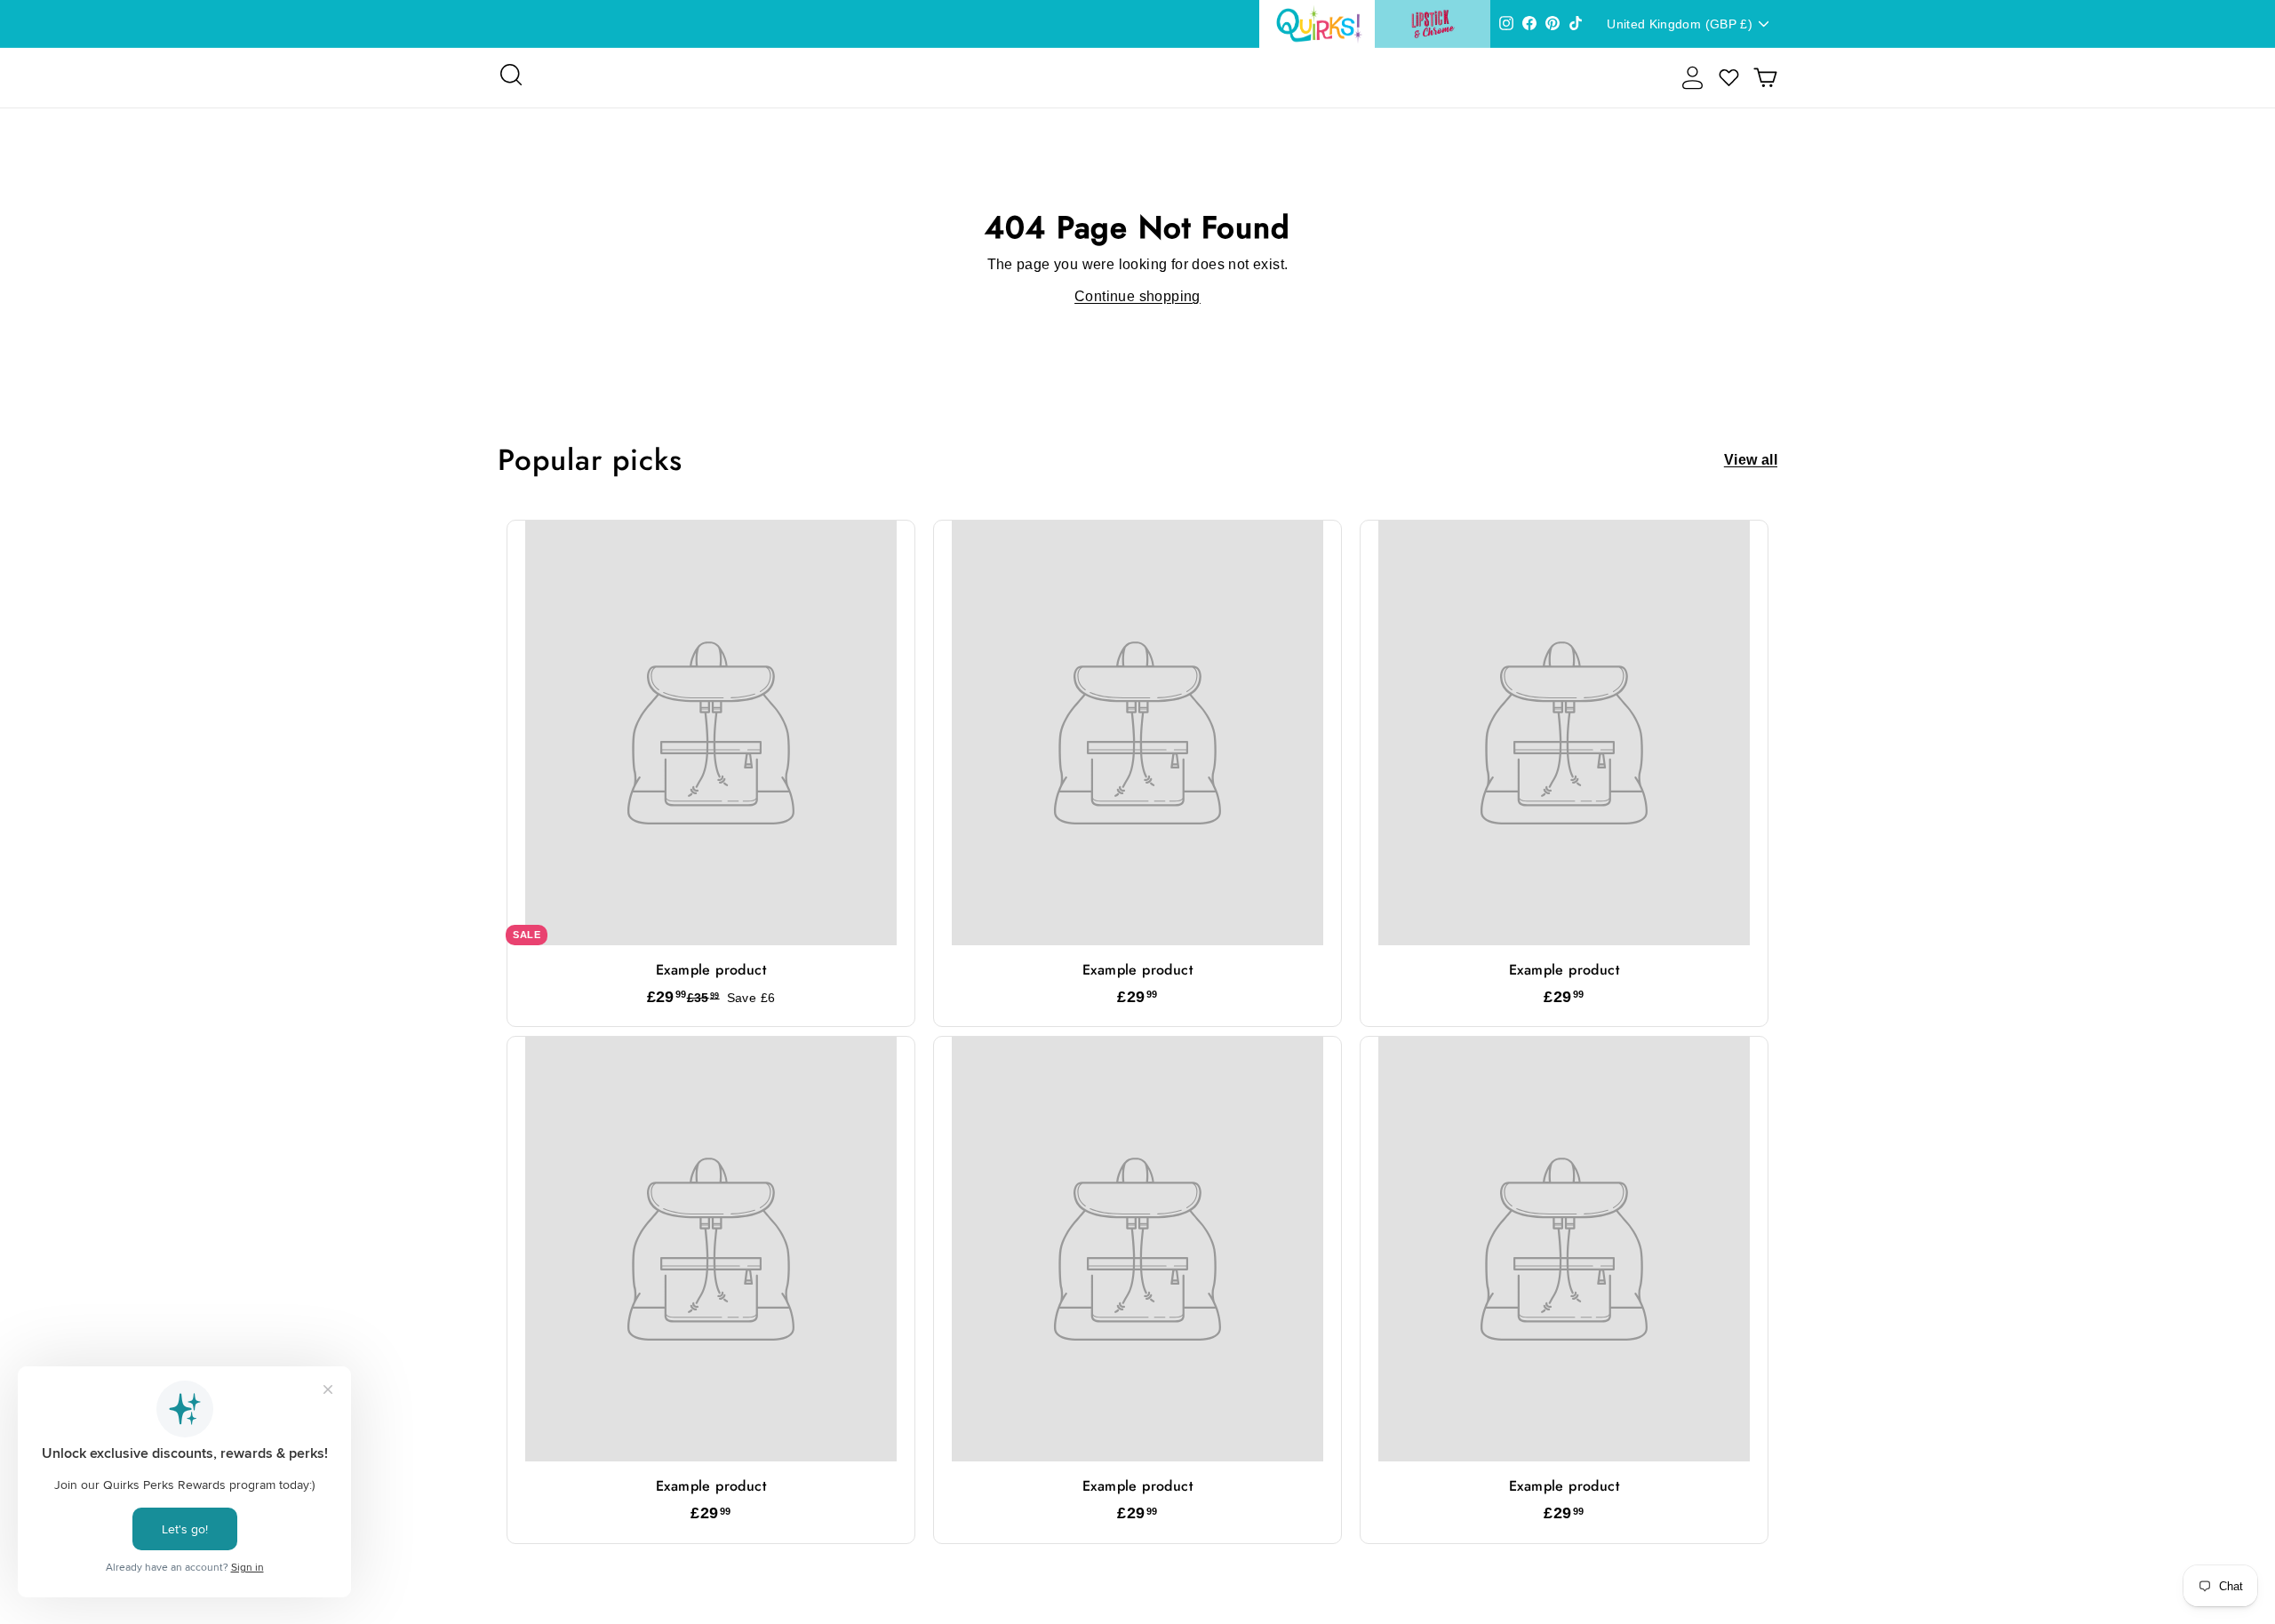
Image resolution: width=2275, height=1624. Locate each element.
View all (1751, 460)
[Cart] (1765, 78)
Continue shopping (1137, 296)
